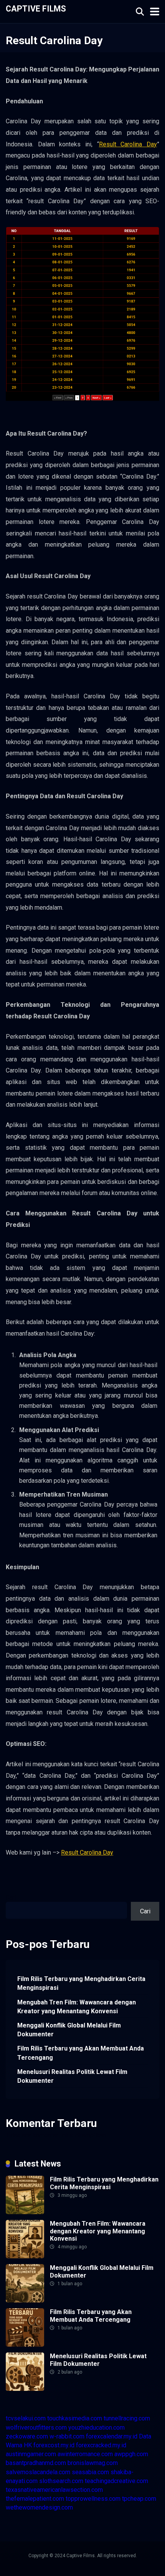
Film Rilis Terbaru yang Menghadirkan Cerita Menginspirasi (81, 1983)
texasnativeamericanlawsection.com (54, 2490)
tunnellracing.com (127, 2418)
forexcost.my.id (54, 2445)
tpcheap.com (139, 2499)
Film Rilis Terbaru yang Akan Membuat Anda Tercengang (81, 2053)
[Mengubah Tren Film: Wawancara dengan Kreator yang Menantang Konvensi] (25, 2256)
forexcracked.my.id (101, 2445)
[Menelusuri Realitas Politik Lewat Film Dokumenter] (25, 2389)
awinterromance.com (85, 2454)
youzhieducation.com (97, 2428)
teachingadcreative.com (116, 2481)
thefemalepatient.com (35, 2499)
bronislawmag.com (93, 2463)
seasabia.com (90, 2472)
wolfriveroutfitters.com (36, 2428)
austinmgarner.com (31, 2454)
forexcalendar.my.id (112, 2436)
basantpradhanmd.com (36, 2463)
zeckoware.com (27, 2436)
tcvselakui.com (26, 2418)
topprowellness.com (93, 2499)
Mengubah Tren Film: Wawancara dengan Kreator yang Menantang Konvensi (77, 2007)
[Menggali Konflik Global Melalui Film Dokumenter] (25, 2300)
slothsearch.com (61, 2481)
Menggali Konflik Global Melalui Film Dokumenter (69, 2030)
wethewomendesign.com (39, 2507)
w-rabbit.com (67, 2436)
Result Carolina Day (128, 144)
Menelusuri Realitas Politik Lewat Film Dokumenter (72, 2076)
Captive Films (36, 8)
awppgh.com (131, 2454)
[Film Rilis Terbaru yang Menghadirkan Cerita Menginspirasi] (25, 2212)
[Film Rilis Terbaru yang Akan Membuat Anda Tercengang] (25, 2345)
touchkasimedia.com (75, 2418)
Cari (11, 1897)
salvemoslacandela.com (38, 2472)
